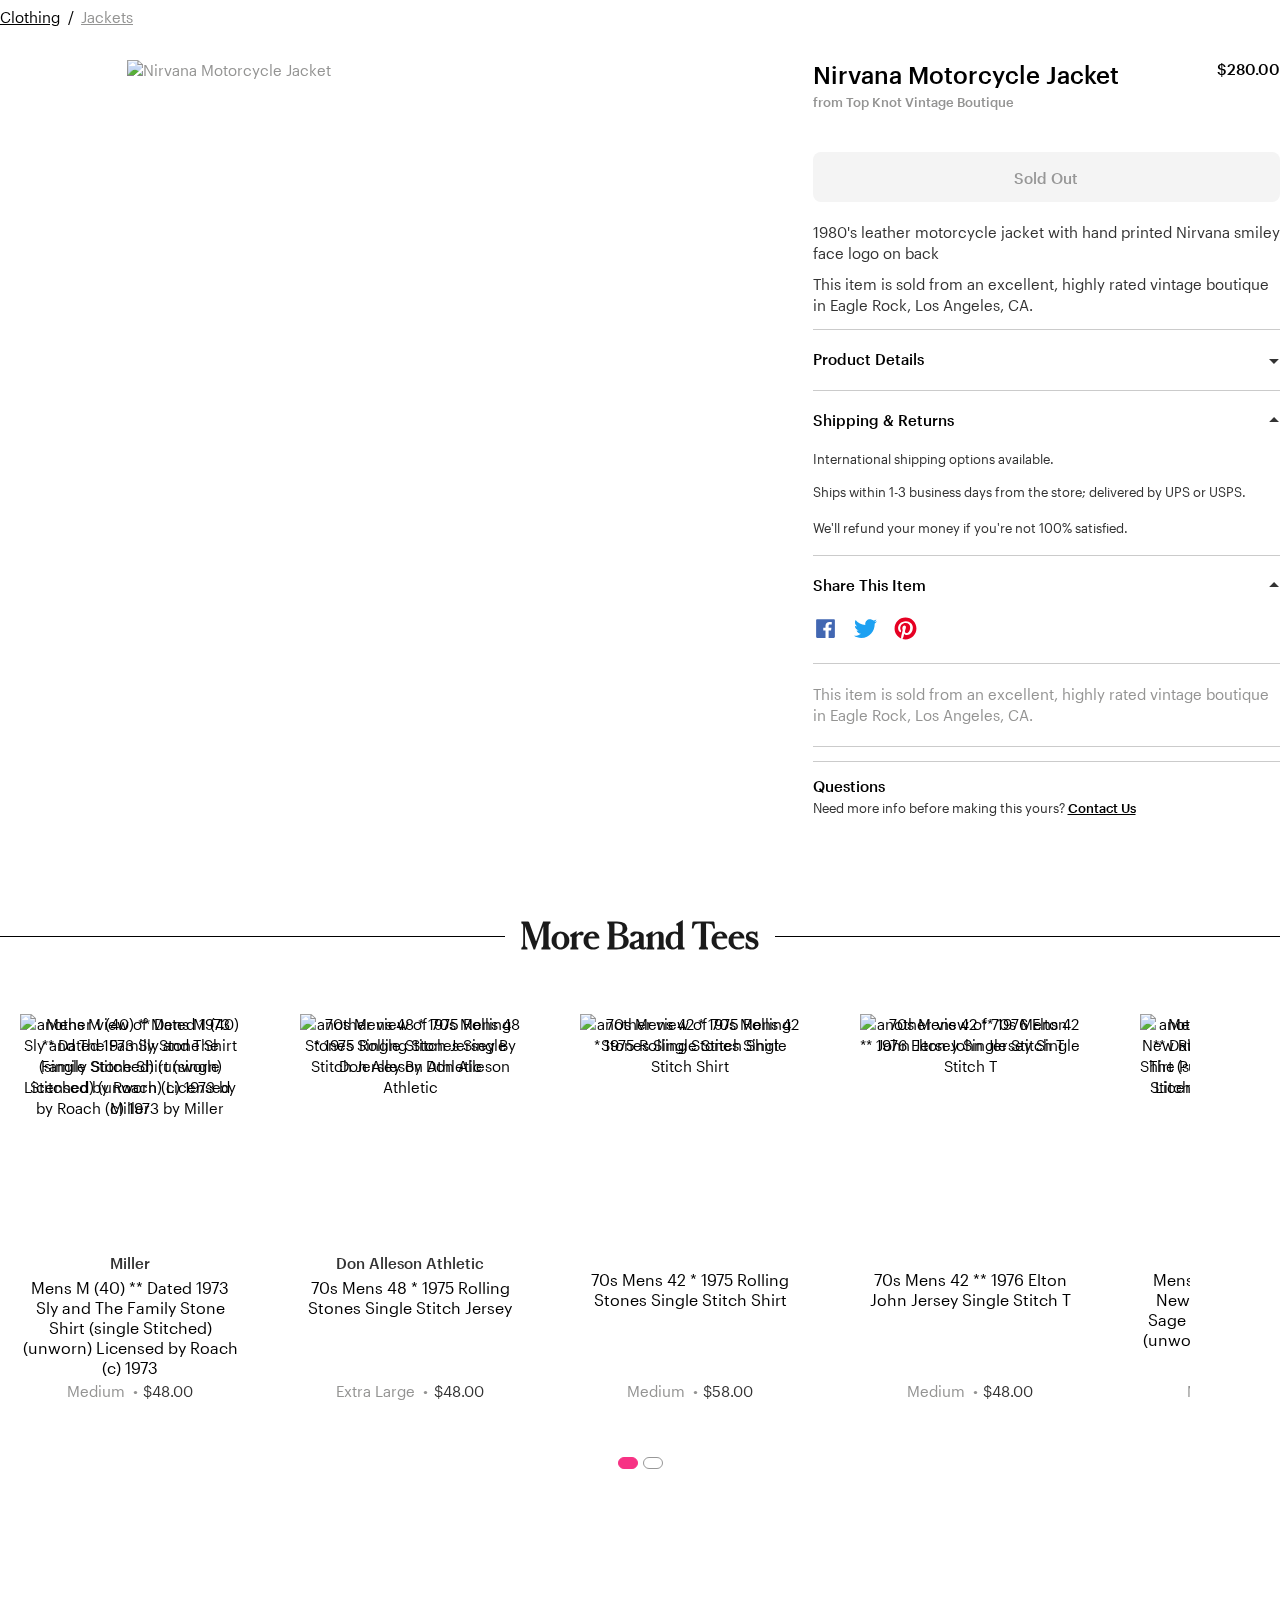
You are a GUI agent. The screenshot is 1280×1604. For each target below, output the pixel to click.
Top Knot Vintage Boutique (930, 102)
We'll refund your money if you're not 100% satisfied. (970, 528)
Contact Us (1102, 808)
